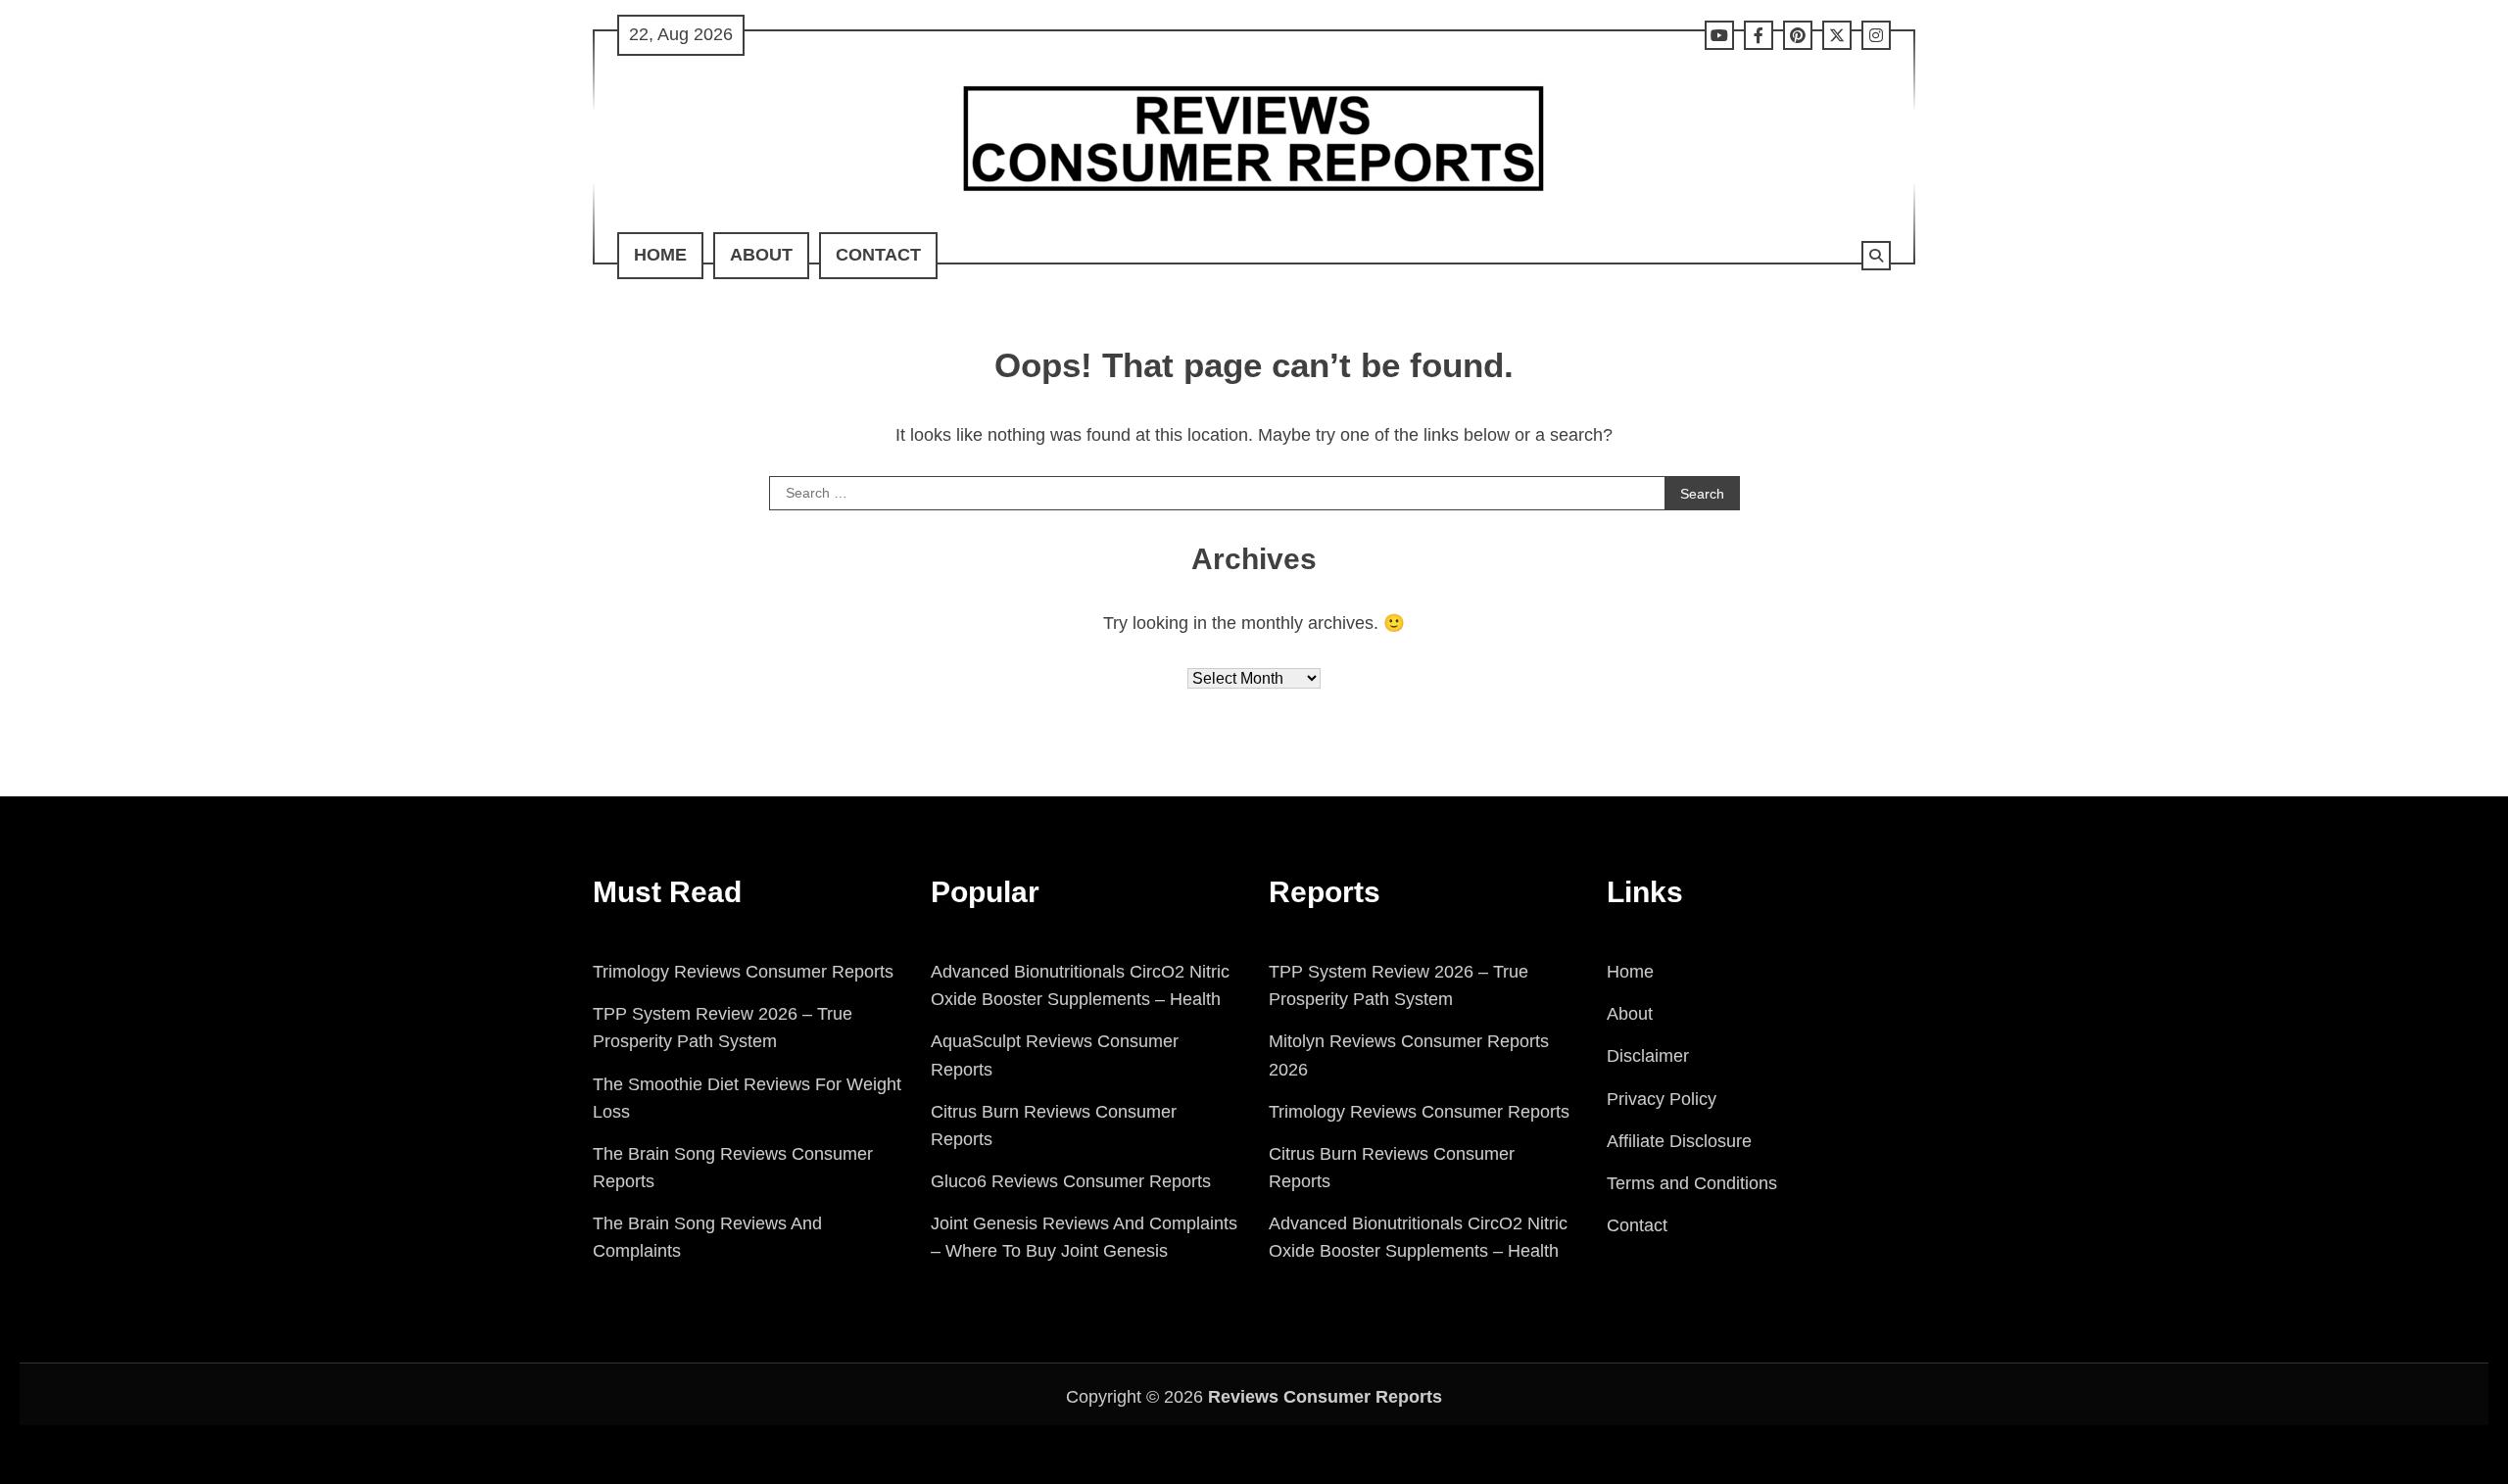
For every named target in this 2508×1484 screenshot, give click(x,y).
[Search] (1876, 256)
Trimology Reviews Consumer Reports (743, 972)
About (761, 255)
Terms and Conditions (1692, 1183)
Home (660, 255)
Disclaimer (1648, 1056)
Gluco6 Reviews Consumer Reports (1071, 1181)
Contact (878, 255)
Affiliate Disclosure (1679, 1141)
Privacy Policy (1662, 1099)
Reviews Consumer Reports (1325, 1397)
